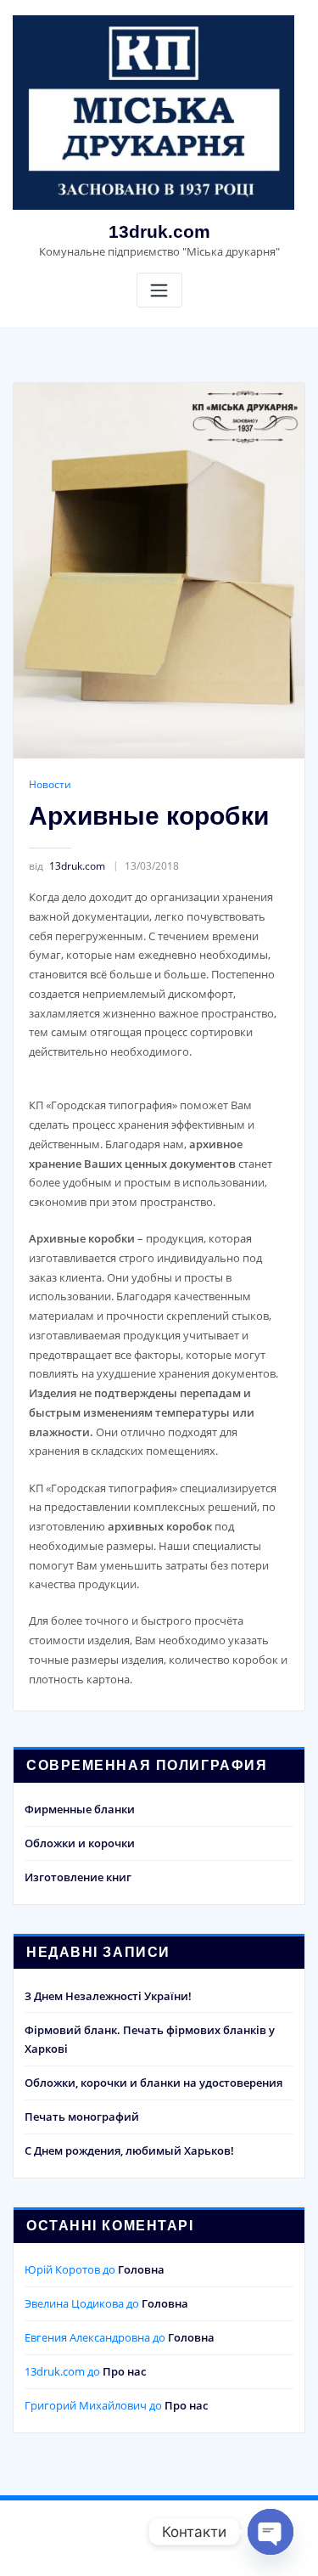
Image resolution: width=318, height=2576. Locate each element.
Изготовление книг (78, 1877)
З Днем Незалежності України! (108, 1996)
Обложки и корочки (80, 1843)
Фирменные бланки (80, 1809)
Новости (50, 784)
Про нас (124, 2371)
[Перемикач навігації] (159, 290)
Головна (141, 2269)
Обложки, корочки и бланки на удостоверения (153, 2083)
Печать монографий (82, 2117)
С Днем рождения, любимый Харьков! (129, 2150)
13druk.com (159, 231)
